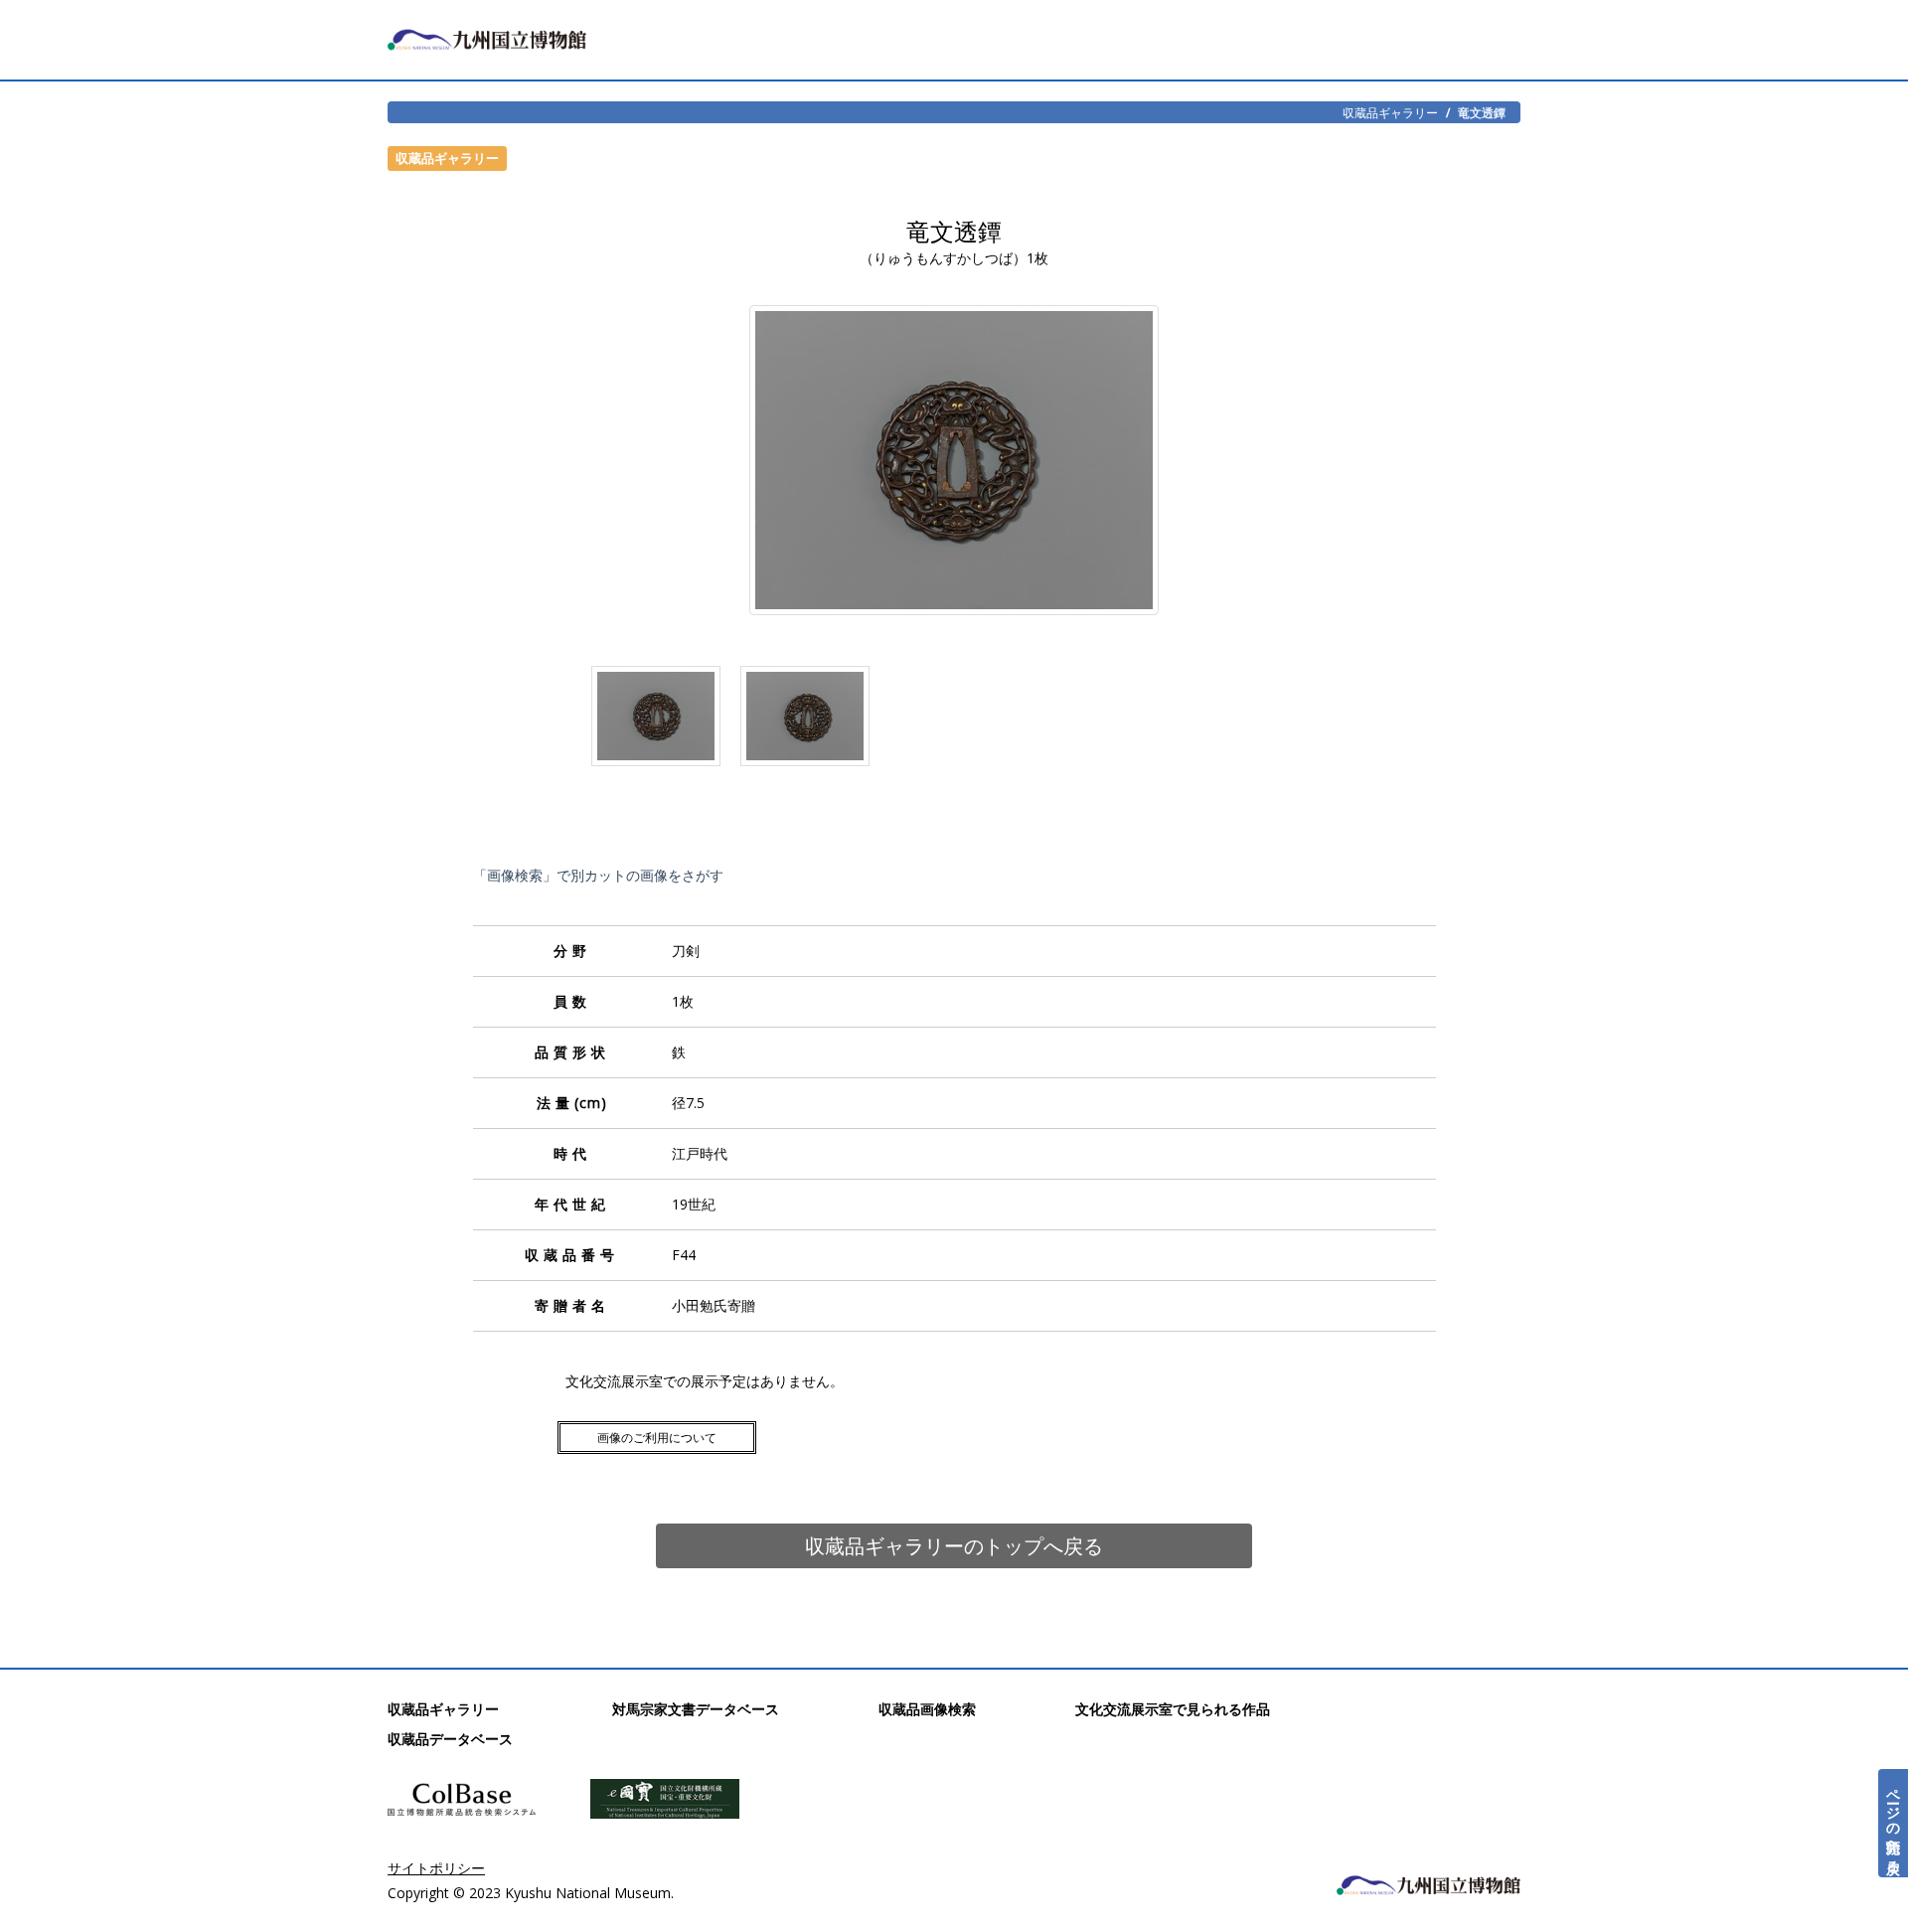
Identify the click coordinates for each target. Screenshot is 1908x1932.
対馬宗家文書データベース (696, 1709)
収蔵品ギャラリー (1390, 112)
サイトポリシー (436, 1868)
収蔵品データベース (450, 1739)
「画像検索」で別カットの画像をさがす (598, 875)
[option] (656, 721)
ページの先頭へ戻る (1894, 1823)
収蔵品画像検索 (927, 1709)
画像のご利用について (657, 1438)
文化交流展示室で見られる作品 (1173, 1709)
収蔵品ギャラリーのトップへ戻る (954, 1546)
